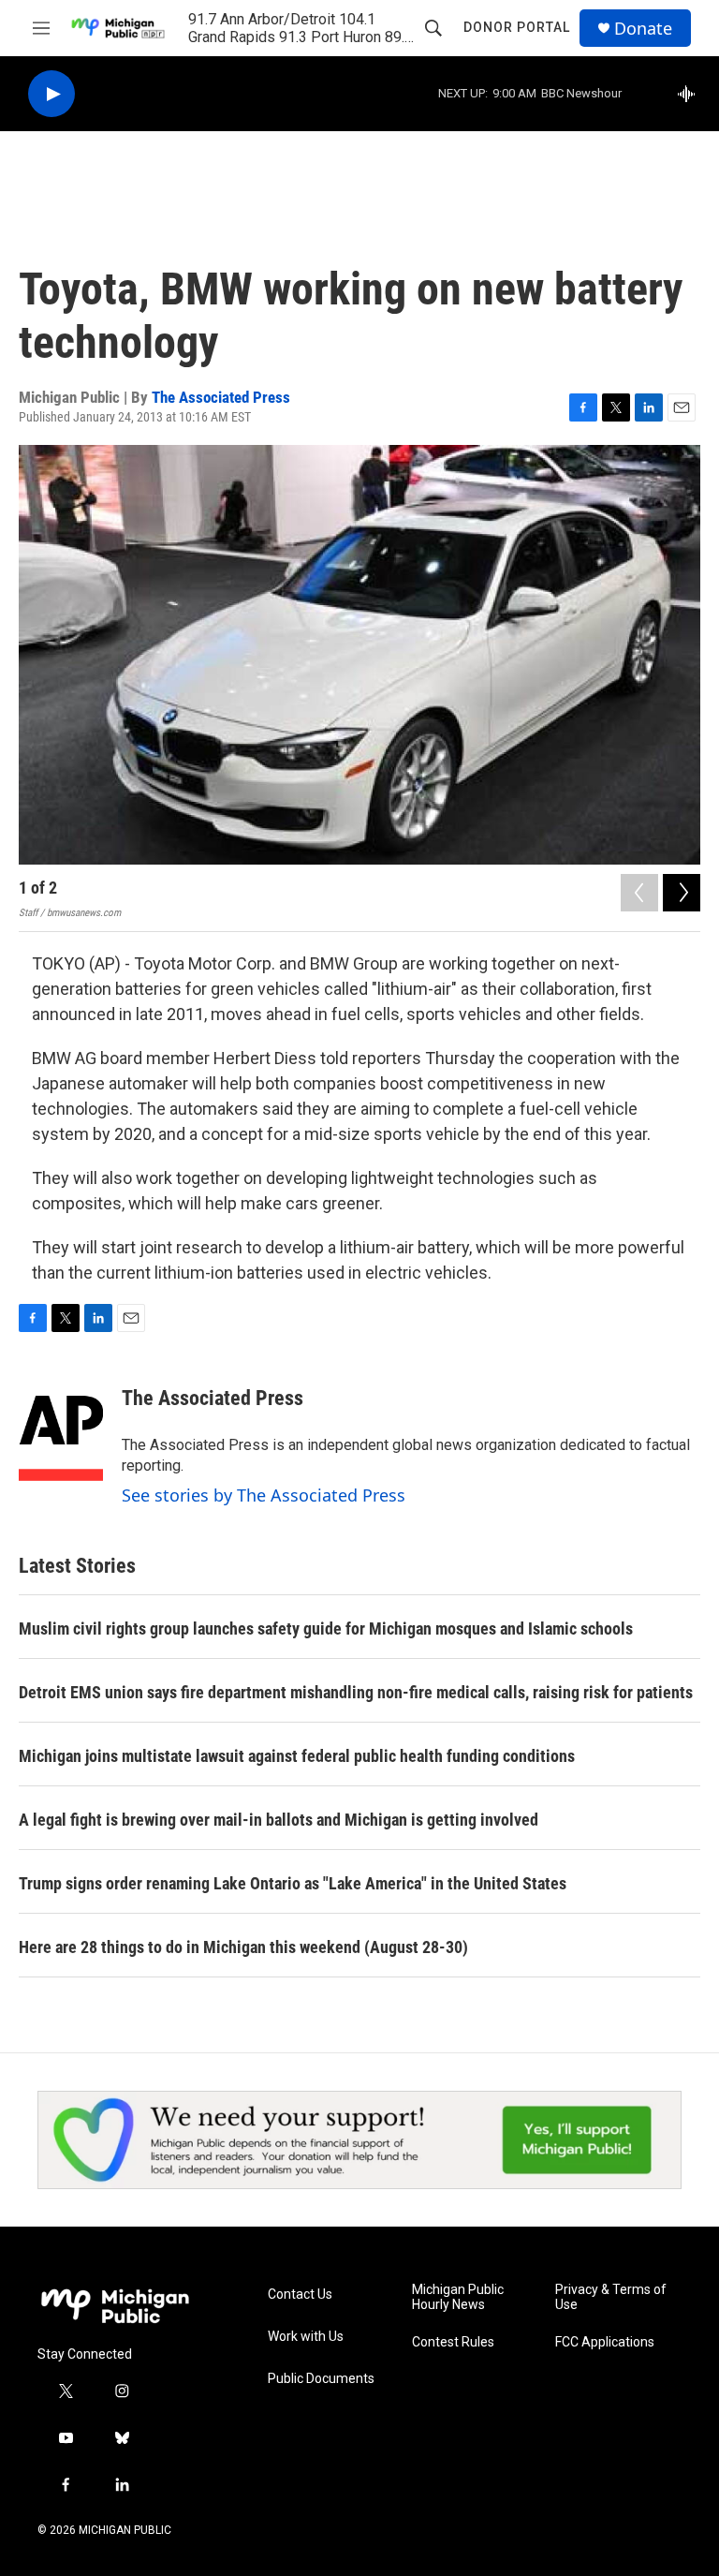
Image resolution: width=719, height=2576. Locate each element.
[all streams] (691, 94)
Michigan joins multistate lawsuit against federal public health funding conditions (297, 1756)
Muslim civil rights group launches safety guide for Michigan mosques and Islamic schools (326, 1629)
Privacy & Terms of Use (611, 2297)
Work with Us (306, 2337)
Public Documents (321, 2379)
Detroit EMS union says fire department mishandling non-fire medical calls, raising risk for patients (356, 1692)
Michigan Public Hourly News (458, 2297)
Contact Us (300, 2295)
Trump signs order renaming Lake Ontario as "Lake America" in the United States (293, 1883)
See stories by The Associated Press (264, 1495)
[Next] (682, 893)
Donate (643, 29)
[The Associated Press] (61, 1426)
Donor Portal (517, 27)
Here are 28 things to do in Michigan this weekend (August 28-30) (243, 1947)
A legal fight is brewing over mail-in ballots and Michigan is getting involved (279, 1820)
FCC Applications (605, 2342)
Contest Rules (453, 2342)
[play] (51, 94)
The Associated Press (221, 397)
